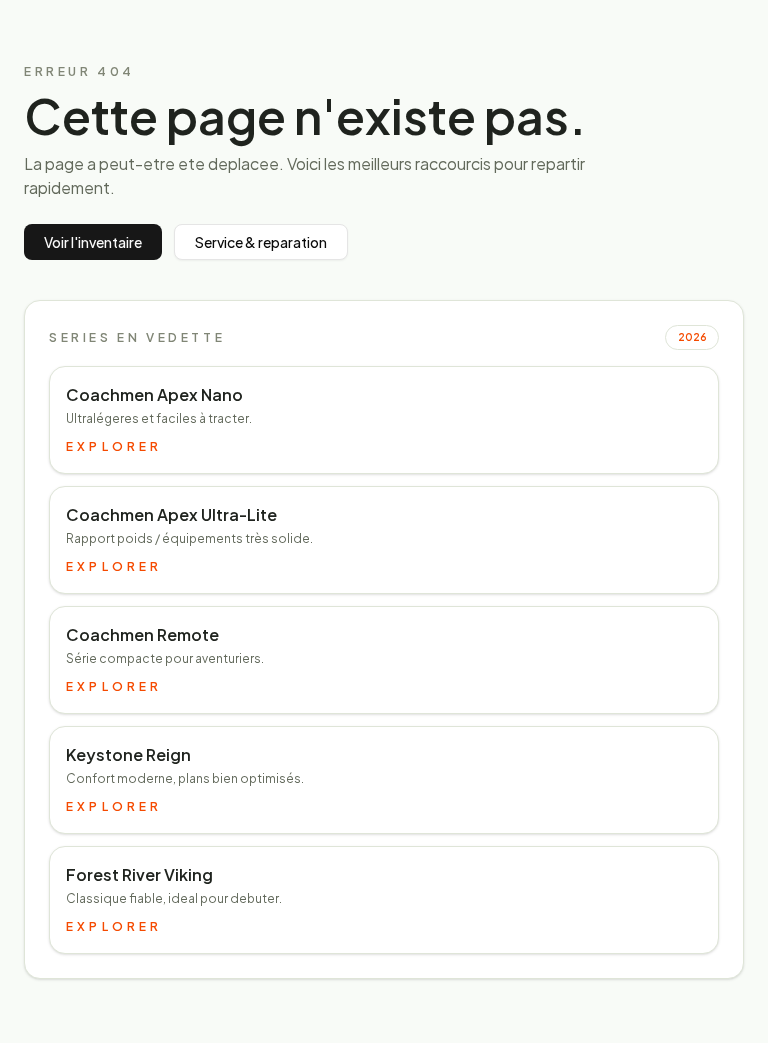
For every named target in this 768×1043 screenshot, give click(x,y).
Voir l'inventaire (93, 242)
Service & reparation (261, 242)
